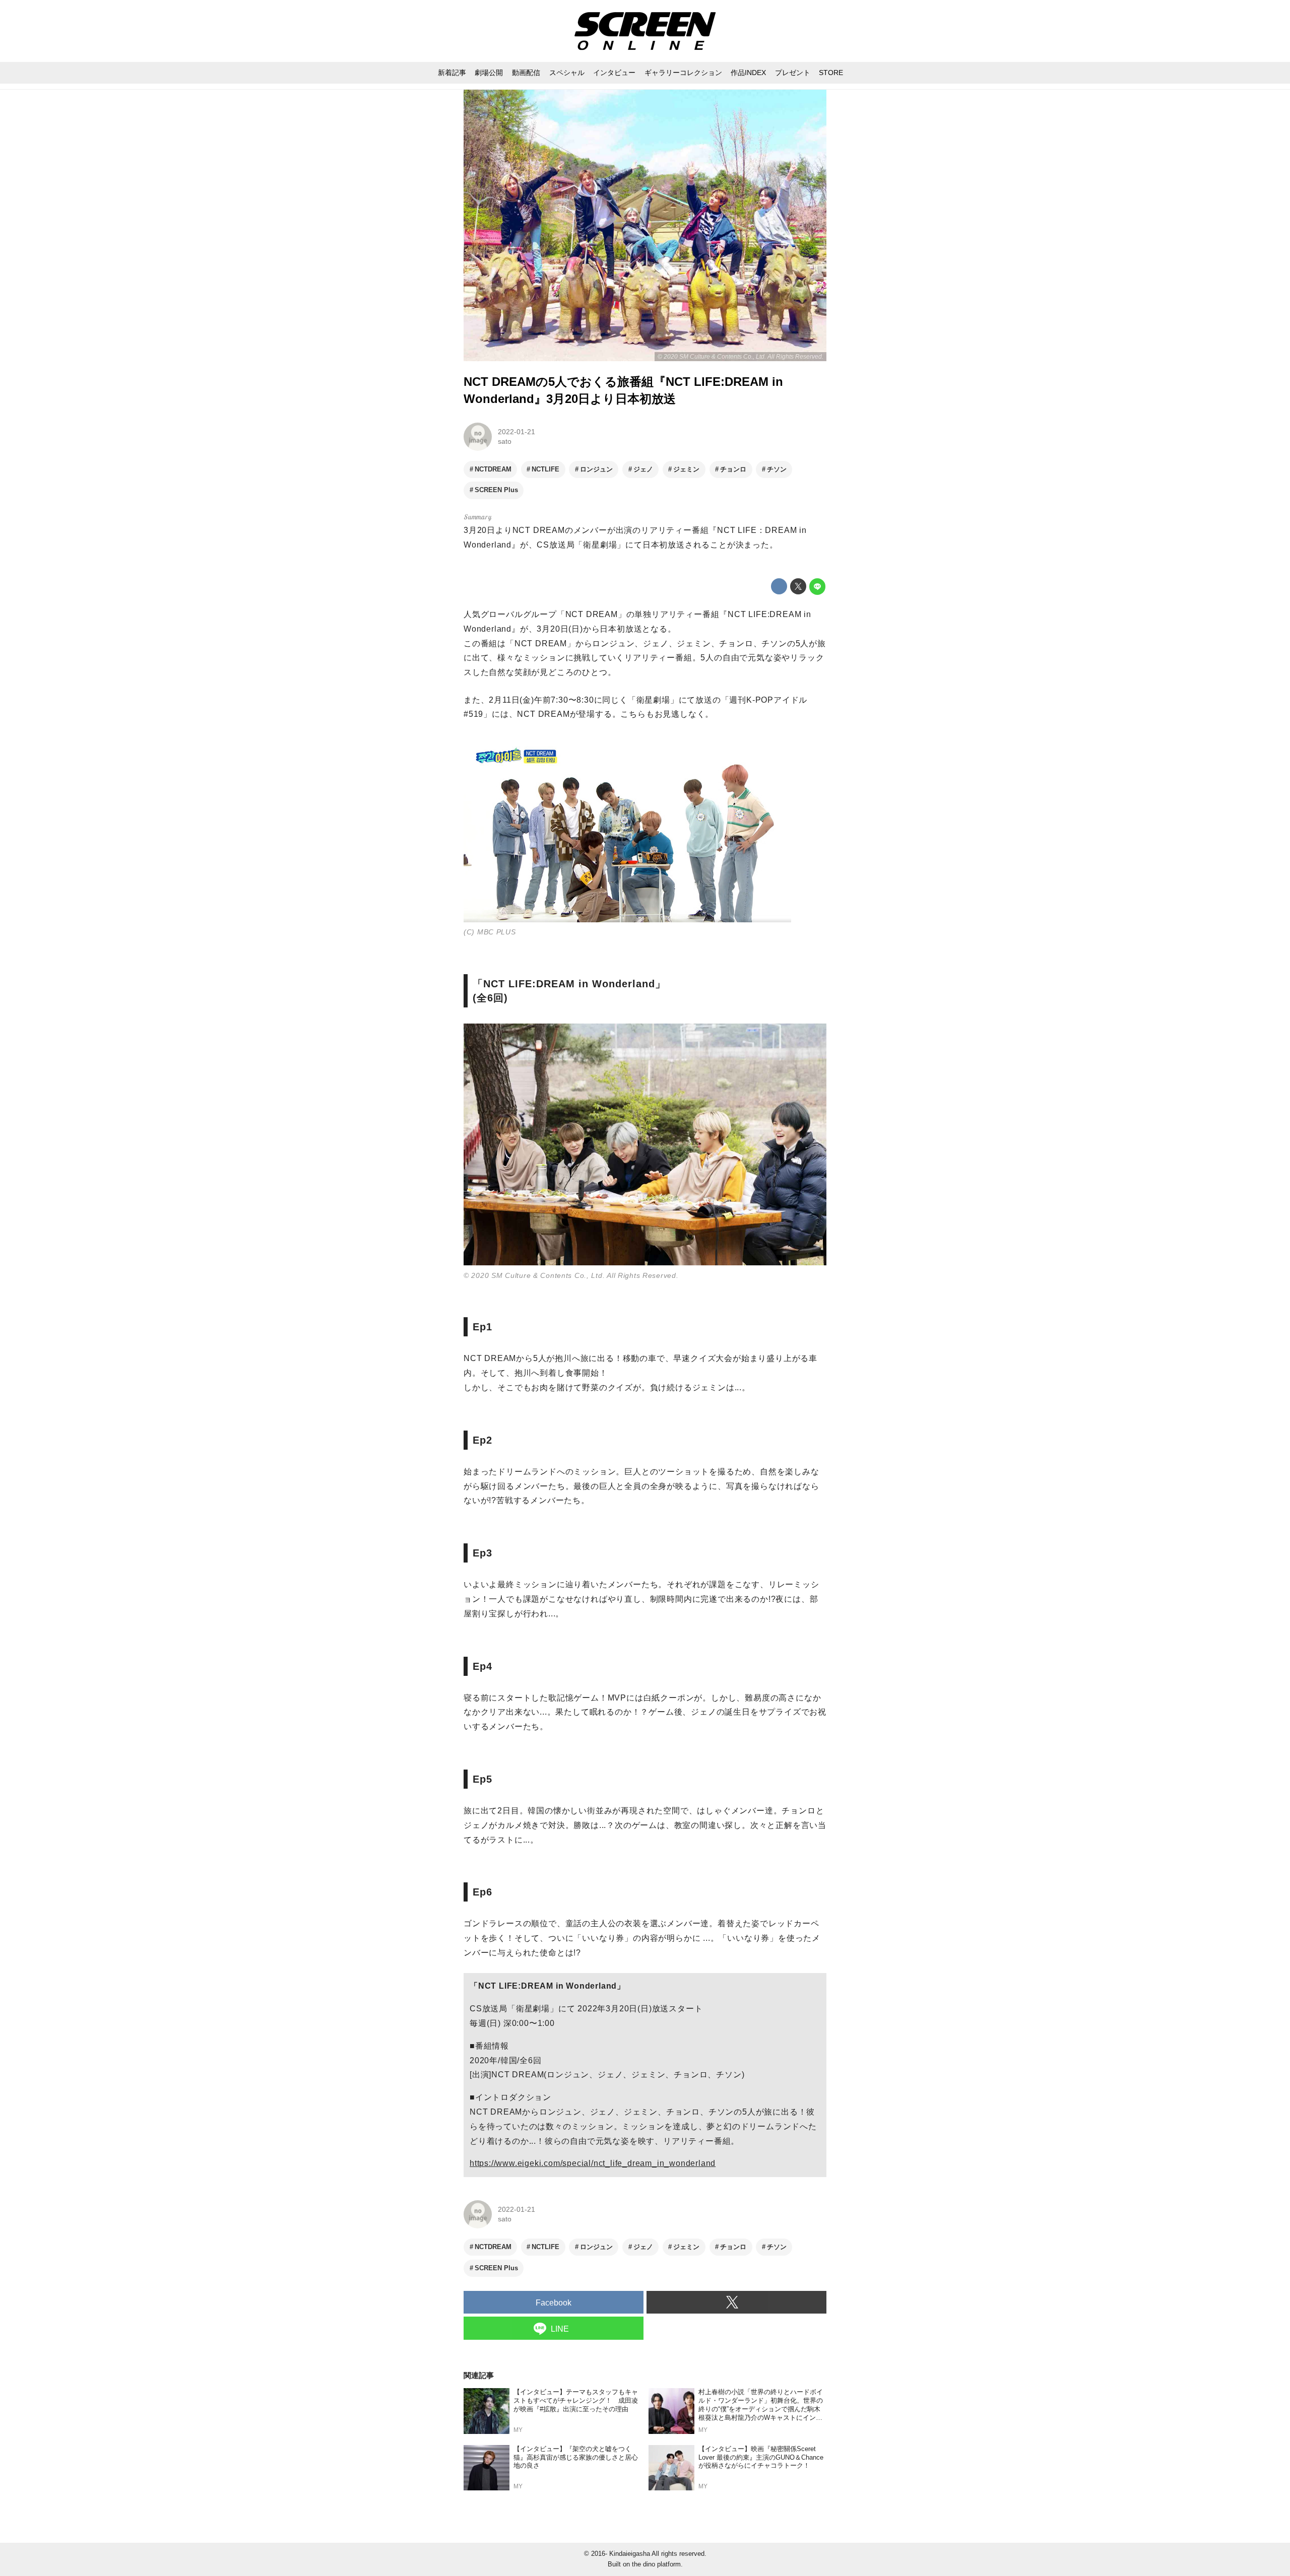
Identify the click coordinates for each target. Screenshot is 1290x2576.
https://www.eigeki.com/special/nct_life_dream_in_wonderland (593, 2163)
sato (505, 441)
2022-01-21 (517, 432)
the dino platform (656, 2564)
